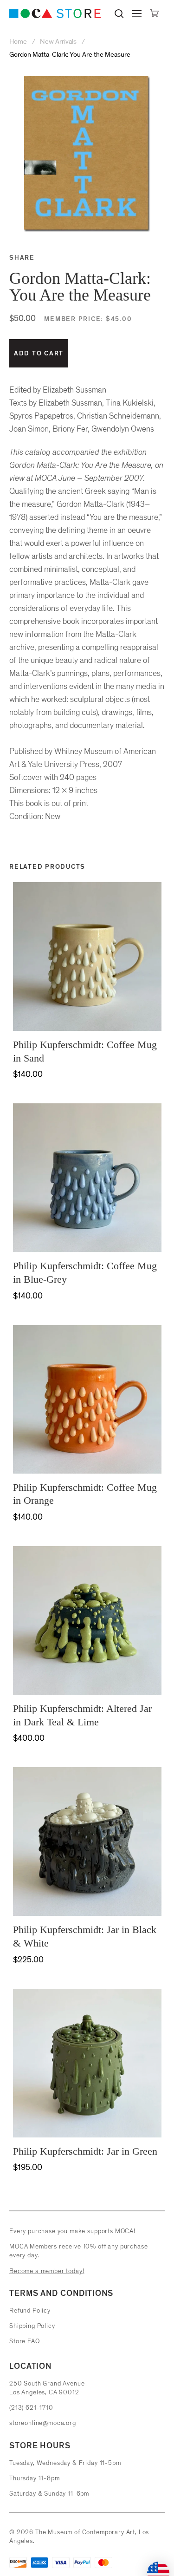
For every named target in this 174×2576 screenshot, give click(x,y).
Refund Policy (30, 2311)
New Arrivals (58, 42)
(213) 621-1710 (31, 2408)
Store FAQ (25, 2341)
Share (22, 258)
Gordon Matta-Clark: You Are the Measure (70, 55)
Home (19, 42)
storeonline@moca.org (43, 2423)
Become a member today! (47, 2271)
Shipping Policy (32, 2326)
